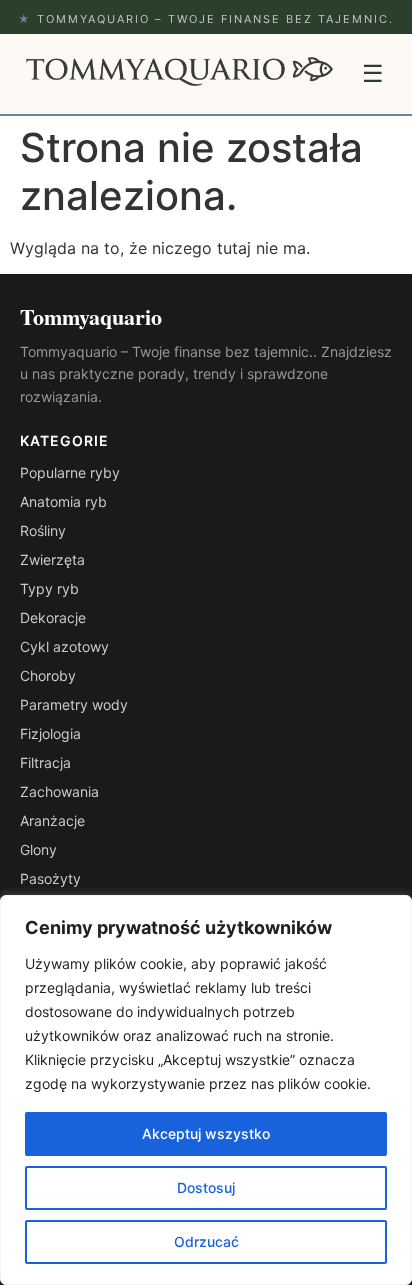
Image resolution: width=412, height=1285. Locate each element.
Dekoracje (53, 617)
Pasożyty (50, 878)
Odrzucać (206, 1241)
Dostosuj (206, 1187)
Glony (38, 849)
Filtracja (45, 762)
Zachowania (59, 791)
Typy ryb (49, 588)
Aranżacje (52, 820)
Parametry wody (74, 704)
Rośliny (43, 530)
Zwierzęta (52, 559)
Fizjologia (50, 733)
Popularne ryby (70, 472)
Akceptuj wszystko (206, 1133)
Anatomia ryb (63, 501)
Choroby (48, 675)
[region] (206, 1090)
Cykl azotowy (64, 646)
